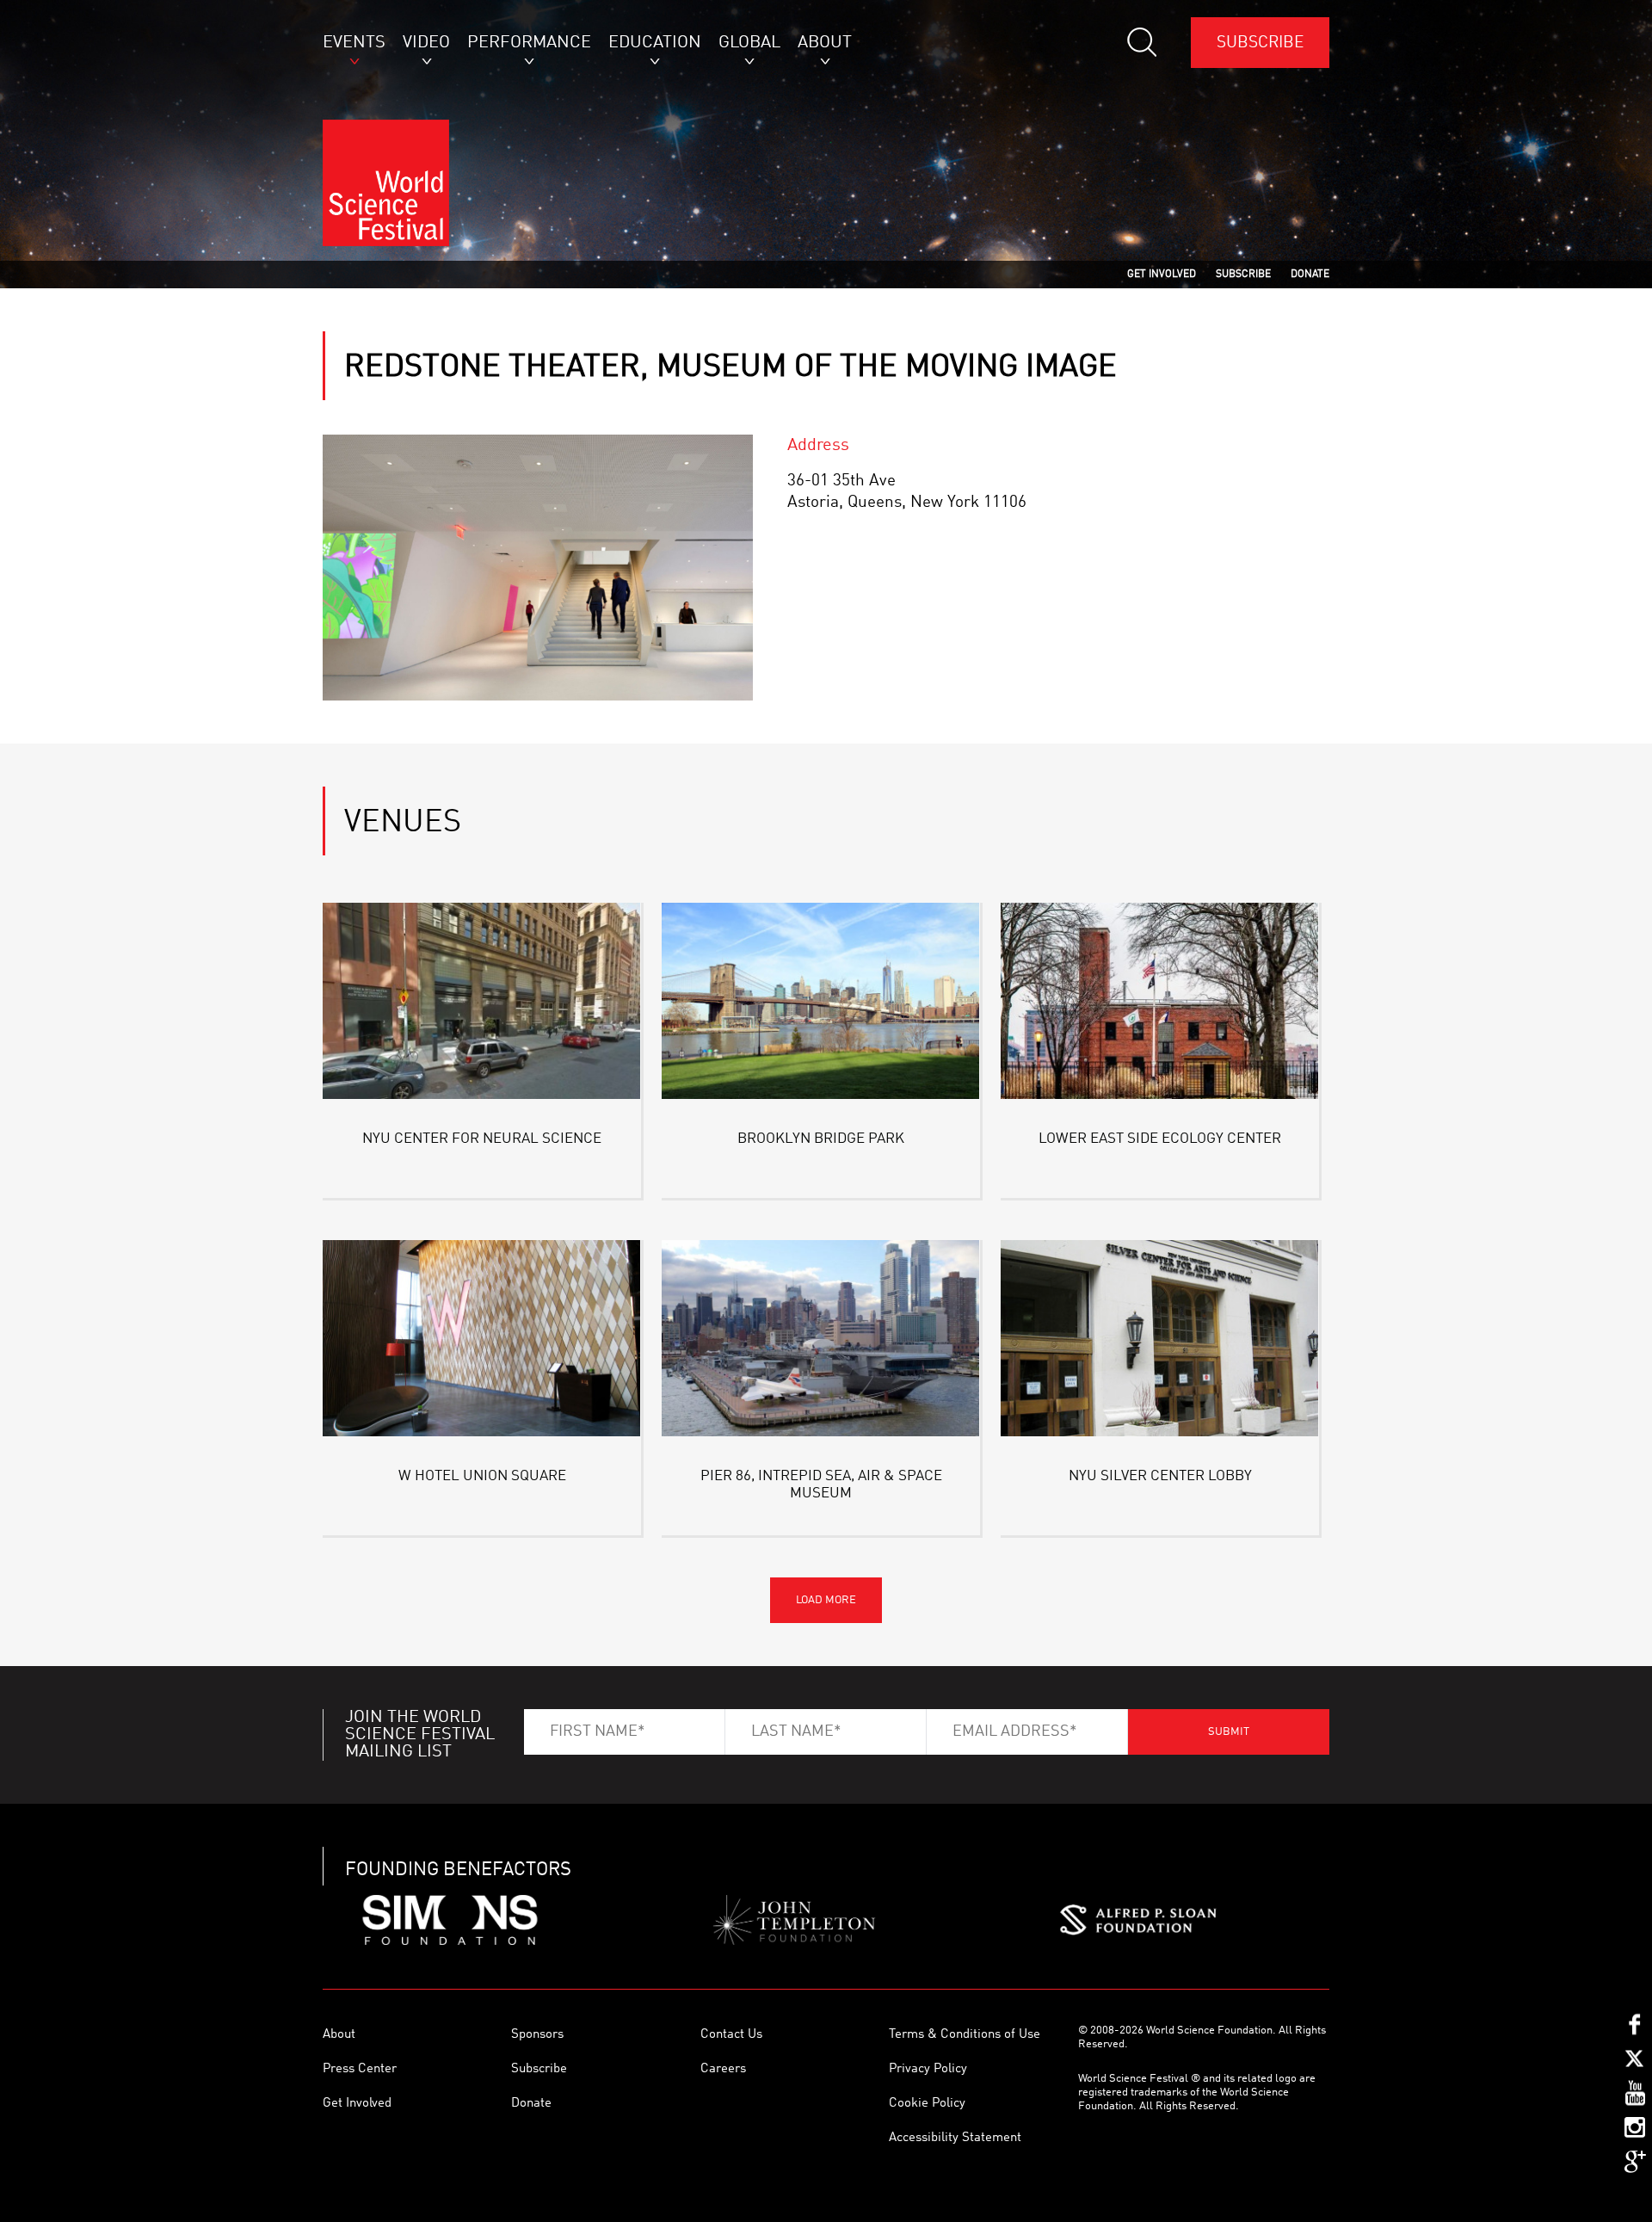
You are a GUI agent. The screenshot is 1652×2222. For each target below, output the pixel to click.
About (339, 2035)
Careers (723, 2069)
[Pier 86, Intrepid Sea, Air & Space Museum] (821, 1341)
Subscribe (1260, 43)
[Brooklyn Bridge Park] (821, 1004)
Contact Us (731, 2035)
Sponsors (537, 2035)
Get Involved (357, 2104)
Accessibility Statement (955, 2138)
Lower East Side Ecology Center (1160, 1139)
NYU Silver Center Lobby (1160, 1476)
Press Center (360, 2069)
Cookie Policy (927, 2104)
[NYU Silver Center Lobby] (1160, 1341)
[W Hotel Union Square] (482, 1341)
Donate (531, 2104)
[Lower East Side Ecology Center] (1160, 1004)
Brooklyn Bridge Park (821, 1139)
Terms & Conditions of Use (965, 2035)
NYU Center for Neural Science (482, 1139)
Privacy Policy (928, 2069)
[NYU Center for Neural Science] (482, 1004)
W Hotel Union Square (482, 1476)
